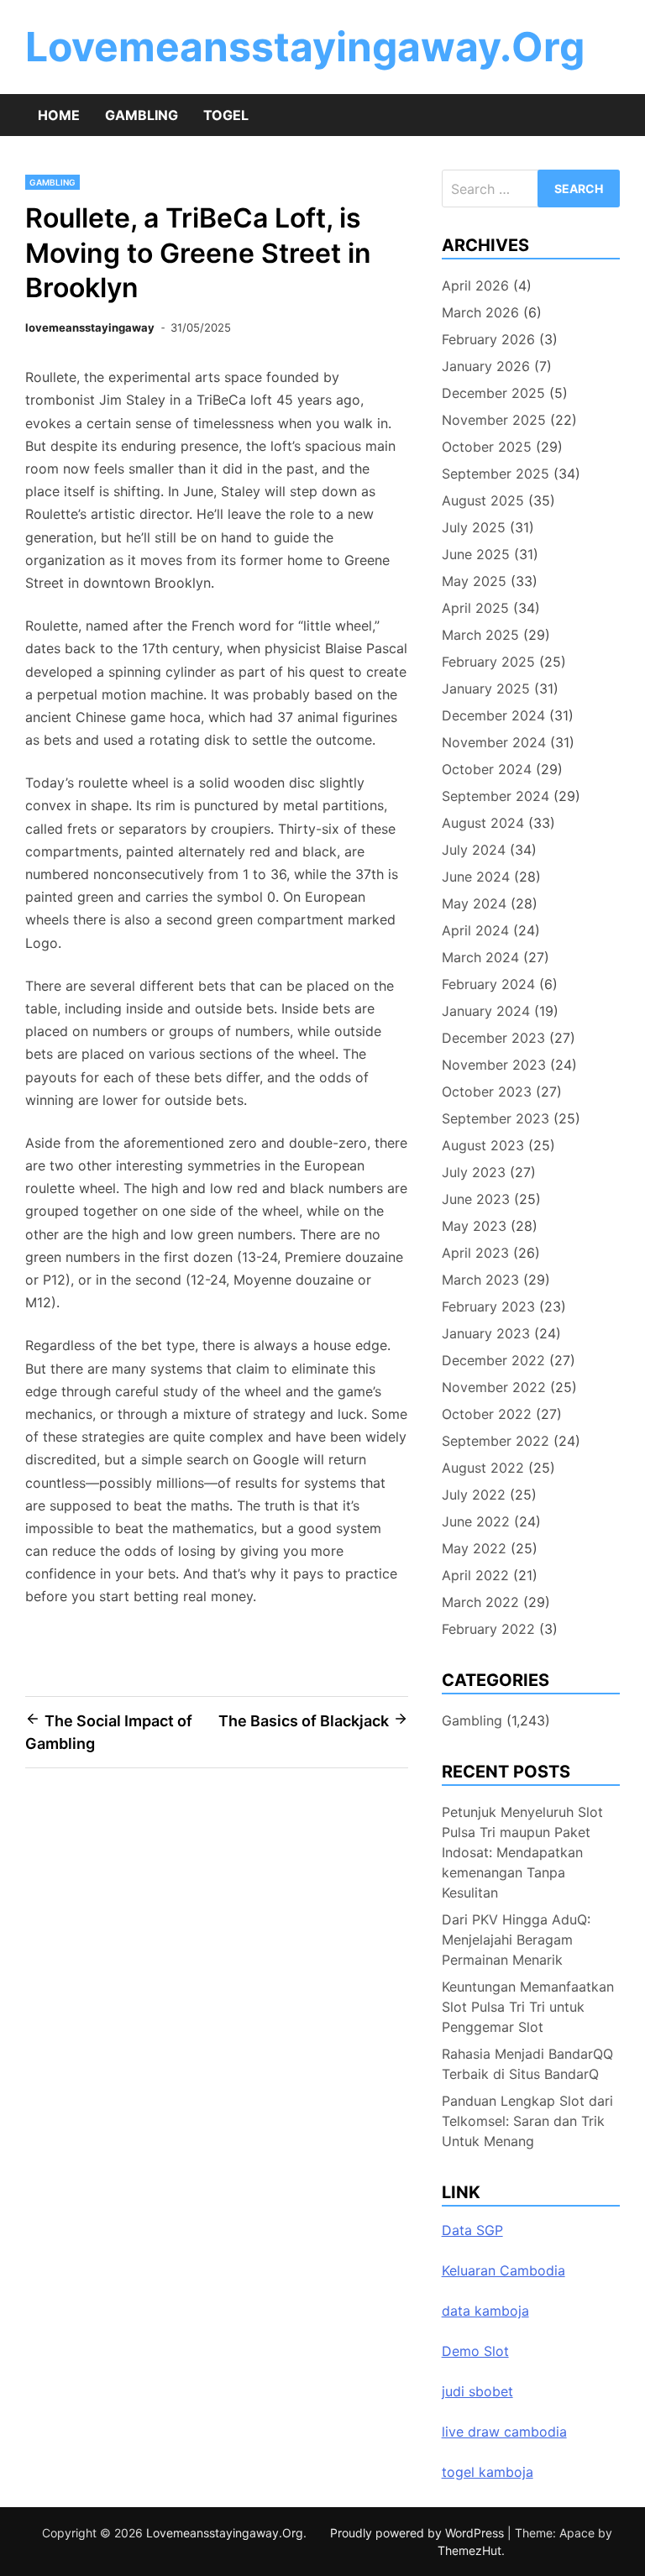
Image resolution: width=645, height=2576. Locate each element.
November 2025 (494, 420)
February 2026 (488, 339)
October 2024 (487, 769)
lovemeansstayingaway (90, 327)
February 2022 (488, 1629)
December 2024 (493, 715)
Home (59, 115)
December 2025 (493, 393)
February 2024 (488, 984)
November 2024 (494, 742)
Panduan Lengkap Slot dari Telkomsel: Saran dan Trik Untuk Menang (527, 2121)
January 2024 (486, 1011)
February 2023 (488, 1306)
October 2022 (487, 1414)
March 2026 (480, 312)
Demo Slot (475, 2351)
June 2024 (476, 877)
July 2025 (474, 527)
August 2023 (483, 1145)
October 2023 (487, 1092)
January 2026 (486, 366)
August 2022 (483, 1468)
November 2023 (494, 1065)
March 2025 (480, 635)
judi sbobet (477, 2391)
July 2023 (474, 1172)
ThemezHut (469, 2550)
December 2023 (493, 1038)
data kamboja (485, 2311)
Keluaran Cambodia (503, 2270)
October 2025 (487, 447)
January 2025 (486, 689)
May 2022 (474, 1548)
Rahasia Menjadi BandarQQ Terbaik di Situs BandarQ (527, 2064)
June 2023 (476, 1199)
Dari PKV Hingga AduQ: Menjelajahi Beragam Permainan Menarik (516, 1940)
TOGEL (226, 115)
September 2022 (496, 1441)
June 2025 (476, 554)
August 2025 (483, 500)
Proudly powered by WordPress (419, 2533)
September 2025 (496, 474)
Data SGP (472, 2230)
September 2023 (496, 1118)
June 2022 (476, 1521)
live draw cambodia (504, 2432)
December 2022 (493, 1360)
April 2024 (475, 930)
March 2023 (480, 1280)
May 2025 (474, 581)
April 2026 (475, 285)
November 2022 (494, 1387)
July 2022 (474, 1495)
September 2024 (496, 796)
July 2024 (474, 850)
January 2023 (486, 1333)
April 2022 (475, 1575)
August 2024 (483, 823)
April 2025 (475, 608)
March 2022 (480, 1602)
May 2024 (474, 903)
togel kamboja (488, 2472)
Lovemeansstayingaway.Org (305, 47)
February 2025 (488, 662)
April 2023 (475, 1253)
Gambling (142, 115)
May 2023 (474, 1226)
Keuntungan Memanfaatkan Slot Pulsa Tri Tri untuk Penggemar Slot (528, 2007)
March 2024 (480, 957)
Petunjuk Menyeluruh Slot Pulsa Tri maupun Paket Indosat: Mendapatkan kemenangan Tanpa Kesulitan (522, 1852)
